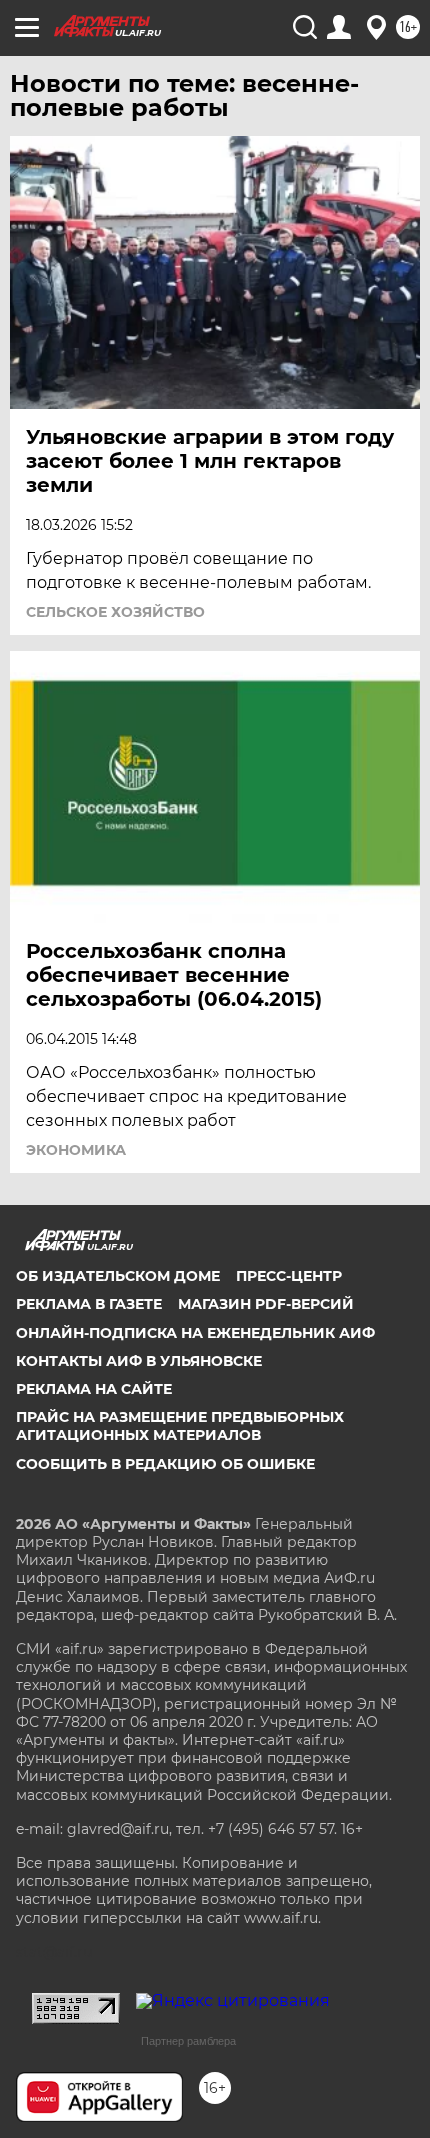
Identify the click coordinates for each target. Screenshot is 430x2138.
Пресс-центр (289, 1276)
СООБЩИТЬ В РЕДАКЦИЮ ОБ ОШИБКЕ (165, 1464)
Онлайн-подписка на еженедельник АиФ (195, 1333)
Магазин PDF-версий (266, 1304)
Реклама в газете (89, 1304)
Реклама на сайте (94, 1389)
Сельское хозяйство (115, 612)
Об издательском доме (118, 1276)
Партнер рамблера (188, 2041)
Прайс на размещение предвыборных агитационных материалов (180, 1426)
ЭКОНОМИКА (76, 1150)
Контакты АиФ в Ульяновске (139, 1361)
